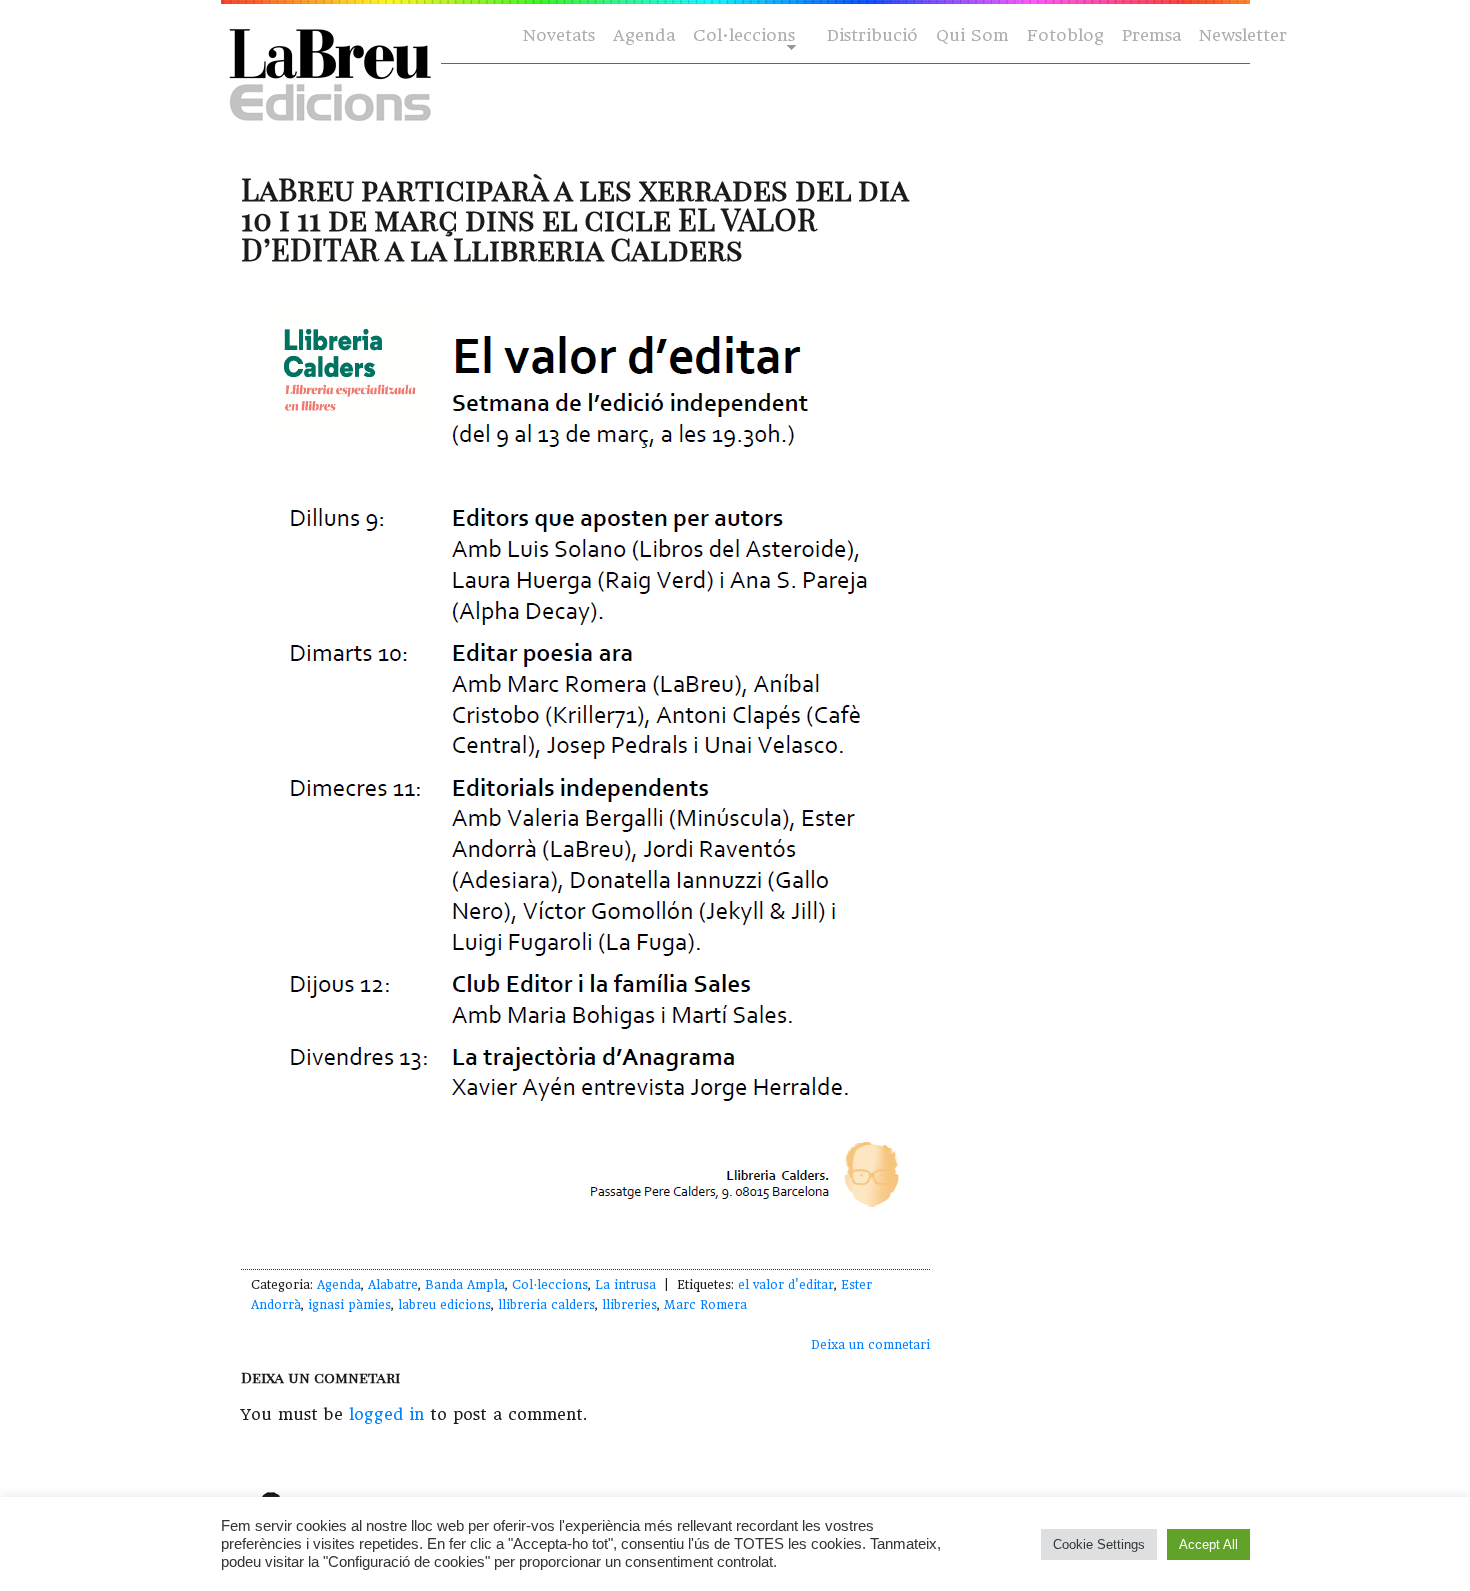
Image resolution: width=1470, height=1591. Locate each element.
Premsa (1151, 35)
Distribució (872, 35)
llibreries (629, 1305)
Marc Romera (705, 1305)
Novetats (559, 35)
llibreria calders (546, 1305)
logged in (386, 1414)
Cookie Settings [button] (1099, 1544)
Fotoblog (1065, 35)
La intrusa (625, 1285)
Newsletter (1243, 35)
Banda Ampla (465, 1285)
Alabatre (393, 1285)
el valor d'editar (786, 1285)
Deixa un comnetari (870, 1345)
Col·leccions (742, 36)
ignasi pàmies (349, 1305)
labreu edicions (444, 1305)
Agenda (644, 35)
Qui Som (972, 35)
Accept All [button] (1208, 1544)
